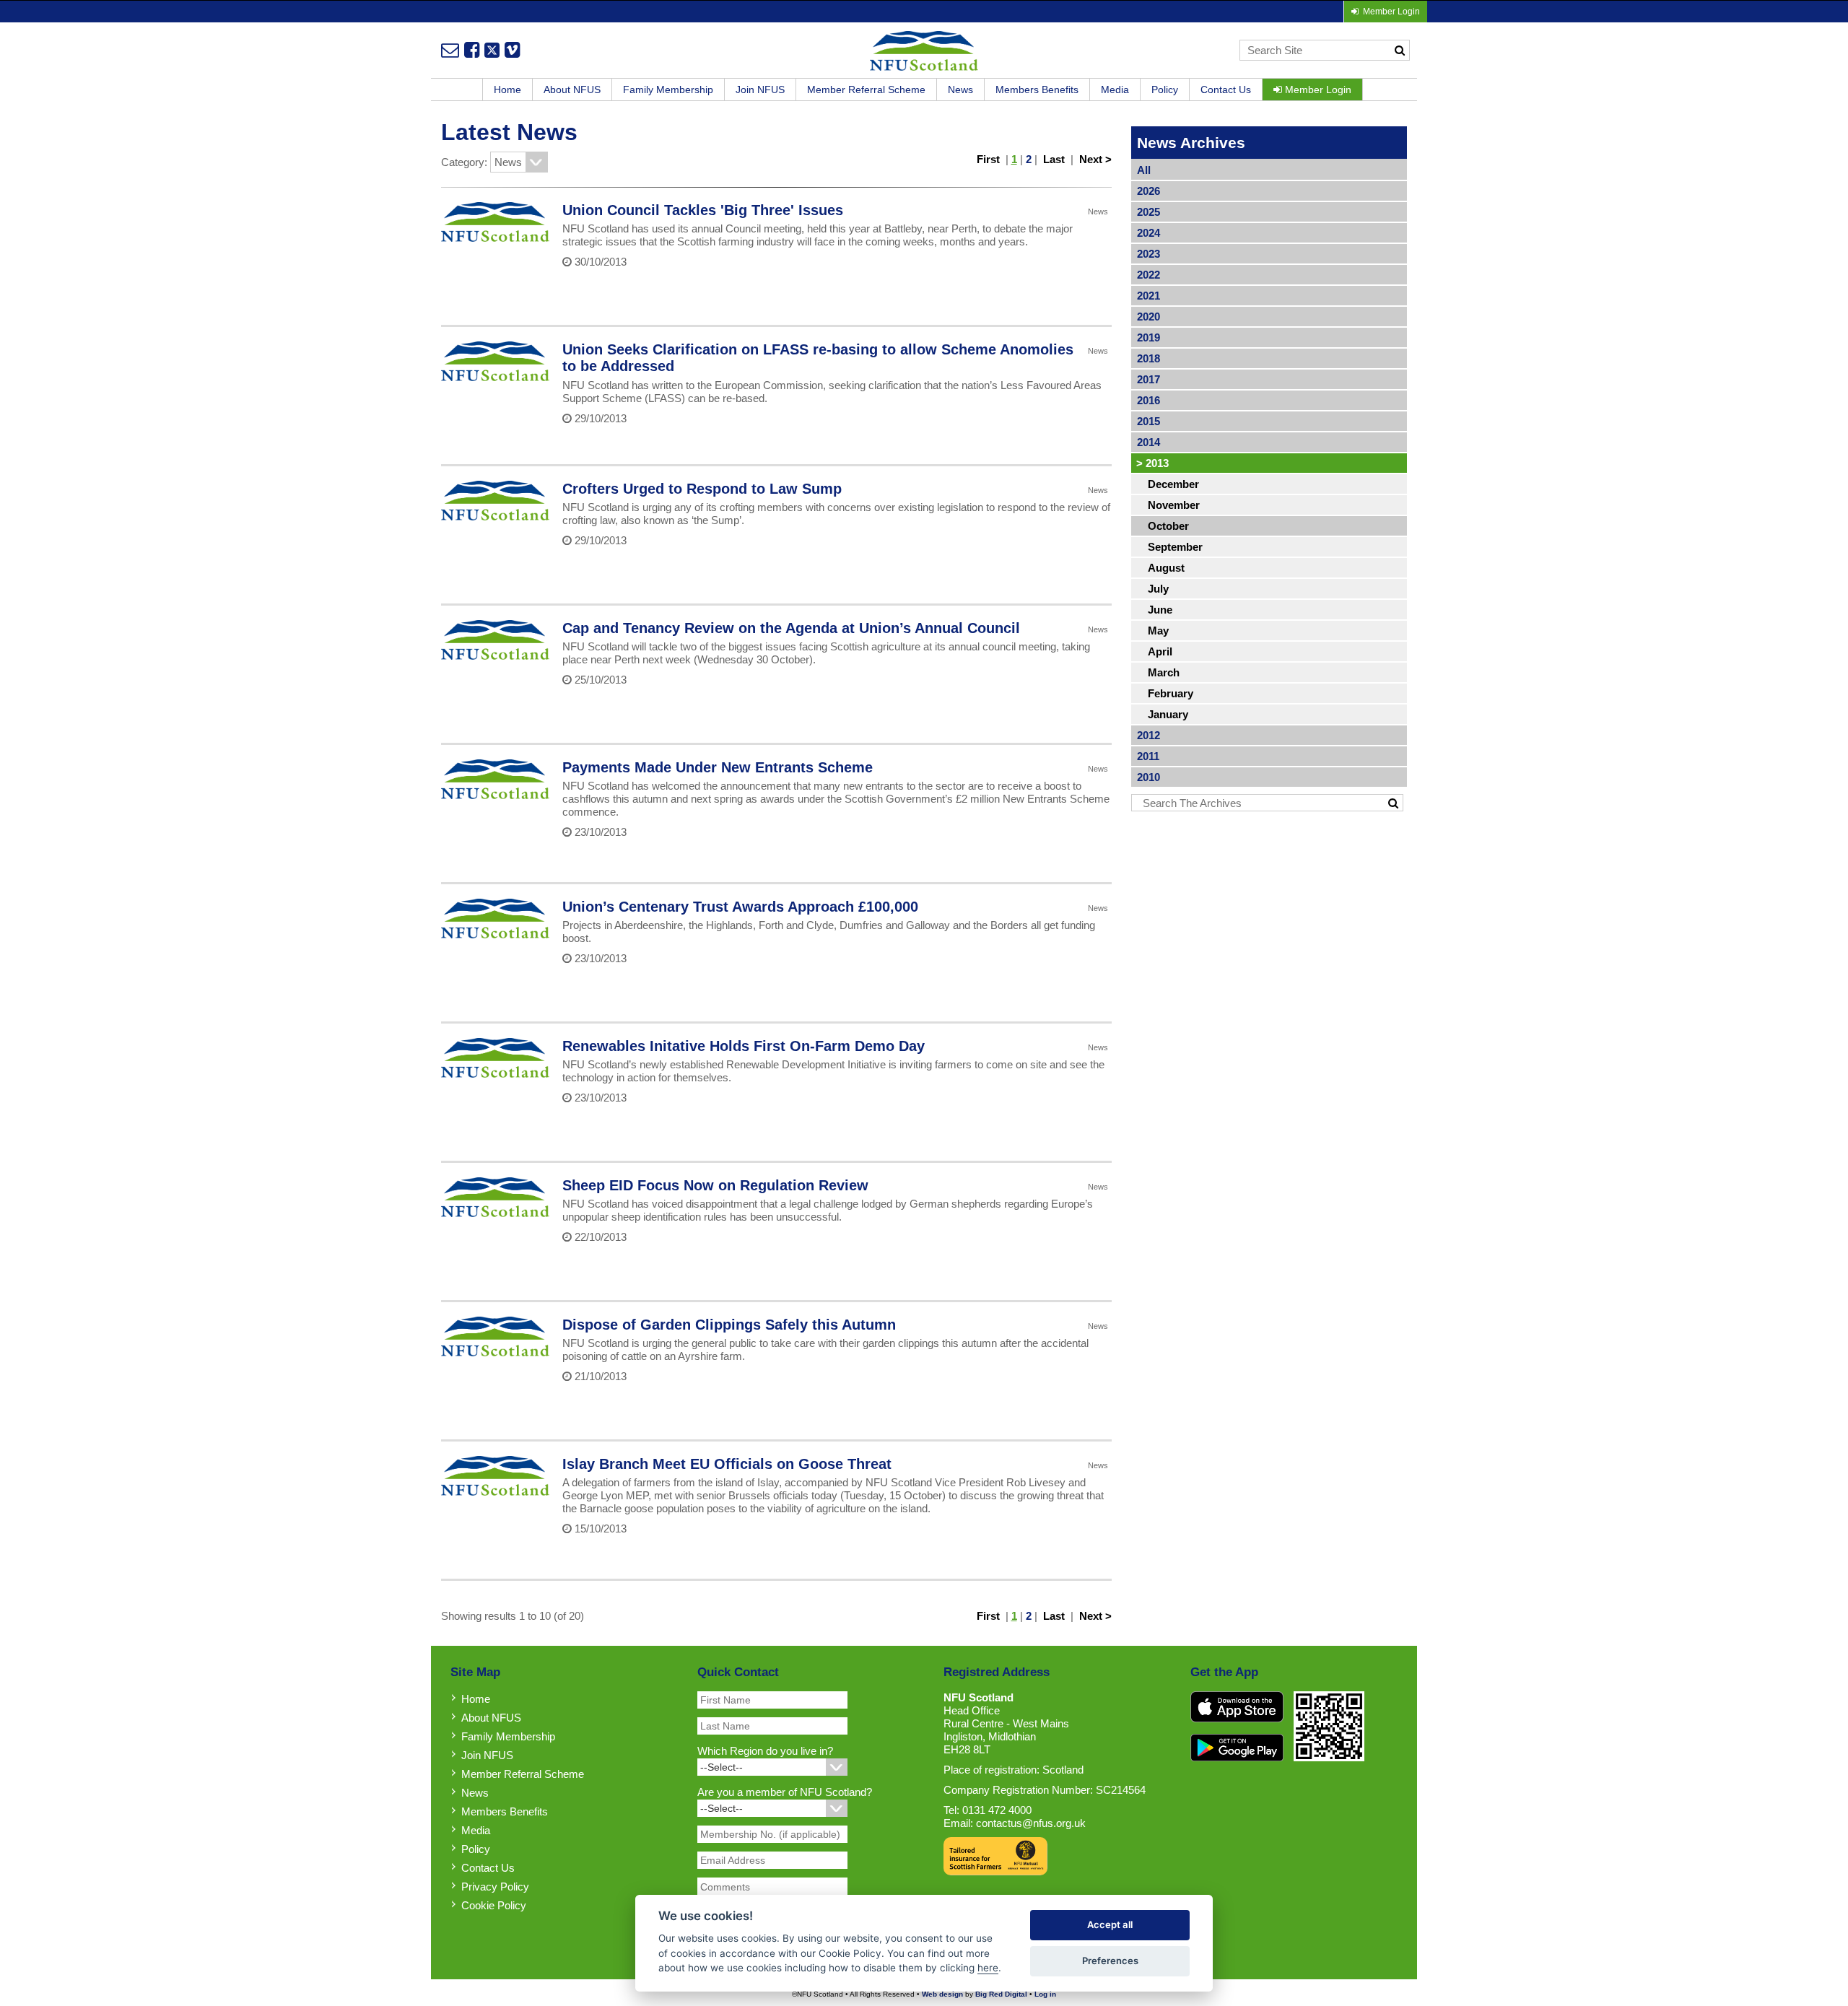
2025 (1149, 212)
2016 (1149, 400)
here (988, 1968)
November (1174, 505)
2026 (1149, 191)
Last (1054, 159)
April (1160, 651)
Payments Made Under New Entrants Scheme (718, 767)
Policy (1165, 90)
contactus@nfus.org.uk (1031, 1823)
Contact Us (1226, 90)
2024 (1149, 233)
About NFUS (572, 90)
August (1166, 568)
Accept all (1110, 1924)
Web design (942, 1994)
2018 (1149, 358)
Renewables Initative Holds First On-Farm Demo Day (744, 1046)
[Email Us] (450, 50)
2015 (1149, 421)
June (1160, 610)
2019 (1149, 337)
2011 (1148, 756)
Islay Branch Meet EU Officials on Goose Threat (727, 1464)
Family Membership (668, 90)
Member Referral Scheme (866, 90)
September (1175, 547)
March (1164, 672)
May (1158, 631)
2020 (1149, 317)
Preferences (1110, 1961)
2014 (1149, 442)
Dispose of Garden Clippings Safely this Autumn (729, 1325)
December (1173, 484)
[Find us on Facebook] (472, 50)
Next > (1095, 159)
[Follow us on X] (492, 50)
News (960, 90)
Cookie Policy (494, 1905)
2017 (1149, 379)
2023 (1149, 254)
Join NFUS (760, 90)
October (1168, 526)
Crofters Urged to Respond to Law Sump (702, 489)
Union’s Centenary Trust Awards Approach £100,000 (740, 907)
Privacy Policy (495, 1887)
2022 (1149, 275)
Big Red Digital (1001, 1994)
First (988, 159)
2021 (1149, 296)
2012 (1149, 735)
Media (1115, 90)
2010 (1149, 777)
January (1168, 714)
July (1158, 589)
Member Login (1317, 90)
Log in (1045, 1994)
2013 (1152, 463)
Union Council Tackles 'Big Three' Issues (703, 210)
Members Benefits (1037, 90)
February (1171, 693)
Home (507, 90)
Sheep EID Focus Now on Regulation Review (715, 1185)
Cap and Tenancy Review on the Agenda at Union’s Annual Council (791, 628)
